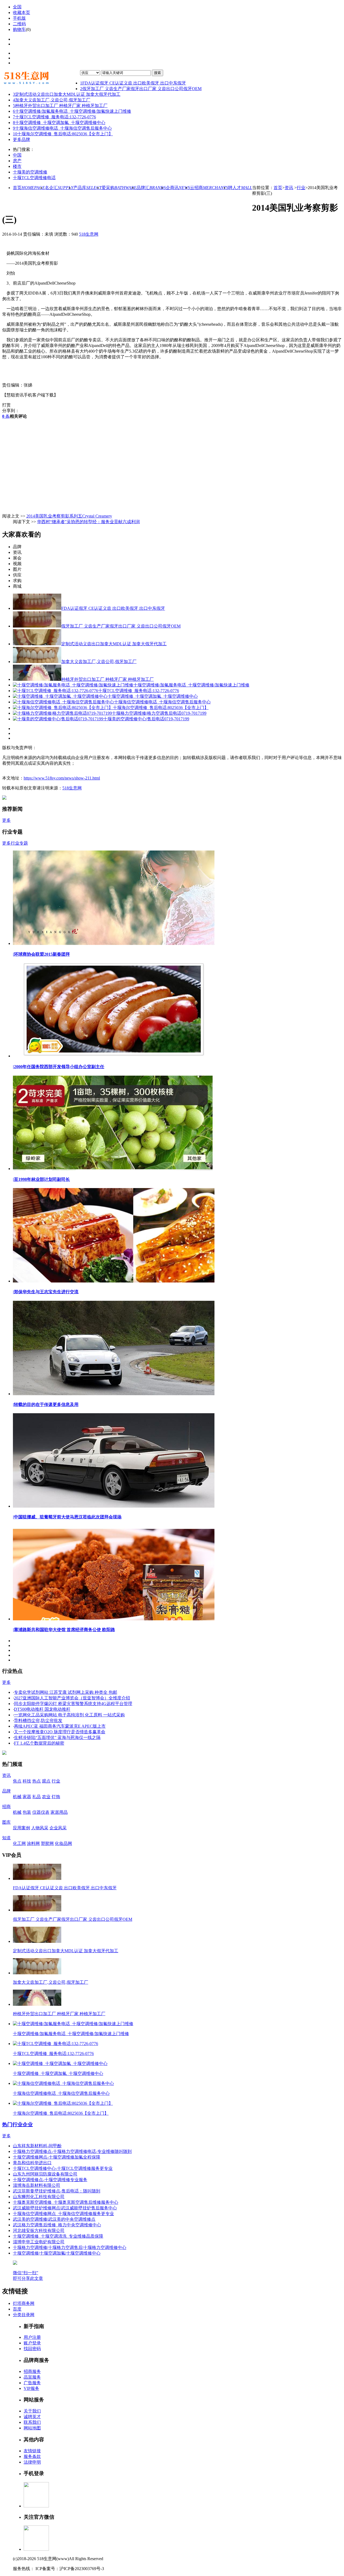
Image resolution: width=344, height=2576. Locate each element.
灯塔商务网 (24, 2303)
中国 (17, 155)
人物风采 (40, 1828)
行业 (301, 188)
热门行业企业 (17, 2125)
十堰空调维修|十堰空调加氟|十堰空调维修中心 (57, 2253)
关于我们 (32, 2411)
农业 (46, 1797)
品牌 (6, 1791)
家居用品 (59, 1812)
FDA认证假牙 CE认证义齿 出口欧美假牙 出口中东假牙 (133, 83)
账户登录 (32, 2343)
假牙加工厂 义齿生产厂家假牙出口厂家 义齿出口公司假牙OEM (141, 89)
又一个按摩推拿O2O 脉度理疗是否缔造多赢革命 (60, 1732)
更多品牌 (21, 139)
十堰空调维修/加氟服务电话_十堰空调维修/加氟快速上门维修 (72, 111)
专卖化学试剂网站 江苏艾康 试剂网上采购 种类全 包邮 (66, 1692)
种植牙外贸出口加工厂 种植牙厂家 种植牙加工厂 (60, 106)
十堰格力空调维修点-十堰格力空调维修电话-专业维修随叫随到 (72, 2151)
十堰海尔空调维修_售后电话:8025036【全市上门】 (63, 134)
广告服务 (32, 2383)
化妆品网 (63, 1843)
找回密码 (32, 2349)
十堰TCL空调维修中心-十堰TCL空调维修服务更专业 (63, 2168)
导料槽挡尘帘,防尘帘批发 (38, 1721)
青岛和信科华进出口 (32, 2163)
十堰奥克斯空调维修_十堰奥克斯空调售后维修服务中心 (66, 2202)
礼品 (37, 1797)
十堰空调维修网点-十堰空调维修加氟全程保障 (57, 2157)
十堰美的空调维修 (30, 172)
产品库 (87, 188)
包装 (27, 1812)
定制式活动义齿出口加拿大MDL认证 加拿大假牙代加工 (67, 94)
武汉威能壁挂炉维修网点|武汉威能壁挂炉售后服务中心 (65, 2208)
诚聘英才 (32, 2417)
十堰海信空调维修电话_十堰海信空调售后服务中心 (62, 128)
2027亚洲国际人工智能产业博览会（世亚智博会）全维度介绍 (72, 1698)
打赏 (6, 405)
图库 (6, 1822)
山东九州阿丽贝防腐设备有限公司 (45, 2174)
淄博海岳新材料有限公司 (37, 2185)
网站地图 (32, 2428)
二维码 (19, 24)
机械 (17, 1797)
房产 (17, 161)
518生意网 (89, 234)
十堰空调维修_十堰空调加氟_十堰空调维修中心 (59, 123)
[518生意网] (41, 78)
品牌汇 (151, 188)
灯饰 (56, 1797)
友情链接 (32, 2451)
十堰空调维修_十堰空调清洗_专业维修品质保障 (58, 2236)
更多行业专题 (15, 843)
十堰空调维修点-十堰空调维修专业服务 (50, 2180)
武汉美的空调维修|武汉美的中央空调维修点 (54, 2219)
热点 (37, 1781)
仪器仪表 (41, 1812)
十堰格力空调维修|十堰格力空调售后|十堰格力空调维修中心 (70, 2247)
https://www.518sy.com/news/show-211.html (62, 778)
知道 (6, 1838)
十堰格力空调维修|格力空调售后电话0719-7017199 (159, 713)
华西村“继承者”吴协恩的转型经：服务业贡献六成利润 (88, 522)
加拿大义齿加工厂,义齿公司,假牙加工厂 (52, 100)
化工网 (19, 1843)
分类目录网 (24, 2315)
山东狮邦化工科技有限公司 (39, 2197)
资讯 (289, 188)
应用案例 (21, 1828)
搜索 (157, 73)
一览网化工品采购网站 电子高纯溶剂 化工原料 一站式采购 (69, 1715)
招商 (6, 1807)
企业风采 (58, 1828)
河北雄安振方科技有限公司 (39, 2230)
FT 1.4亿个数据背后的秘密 (39, 1743)
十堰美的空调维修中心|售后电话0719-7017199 (146, 719)
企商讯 (178, 188)
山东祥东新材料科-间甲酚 (37, 2146)
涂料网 (33, 1843)
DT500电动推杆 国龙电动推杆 (42, 1709)
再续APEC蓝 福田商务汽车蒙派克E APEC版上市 (60, 1726)
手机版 (19, 18)
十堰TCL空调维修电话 (34, 178)
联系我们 (32, 2422)
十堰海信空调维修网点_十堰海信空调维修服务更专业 (63, 2214)
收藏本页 (21, 13)
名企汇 (59, 188)
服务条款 (32, 2456)
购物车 (19, 29)
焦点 (17, 1781)
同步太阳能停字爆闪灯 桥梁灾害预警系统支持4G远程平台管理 (73, 1704)
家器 (27, 1797)
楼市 (17, 166)
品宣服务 (32, 2377)
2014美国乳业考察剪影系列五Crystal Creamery (69, 516)
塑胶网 (47, 1843)
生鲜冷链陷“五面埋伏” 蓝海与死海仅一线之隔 (57, 1737)
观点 (46, 1781)
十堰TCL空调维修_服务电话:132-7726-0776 (54, 117)
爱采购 (119, 188)
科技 (27, 1781)
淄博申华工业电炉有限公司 (39, 2242)
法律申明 (32, 2462)
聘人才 (240, 188)
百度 (17, 2309)
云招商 (209, 188)
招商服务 (32, 2371)
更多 (6, 820)
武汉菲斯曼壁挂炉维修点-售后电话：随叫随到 (57, 2191)
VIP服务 (31, 2388)
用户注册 (32, 2337)
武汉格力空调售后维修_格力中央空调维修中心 (57, 2225)
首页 (29, 188)
